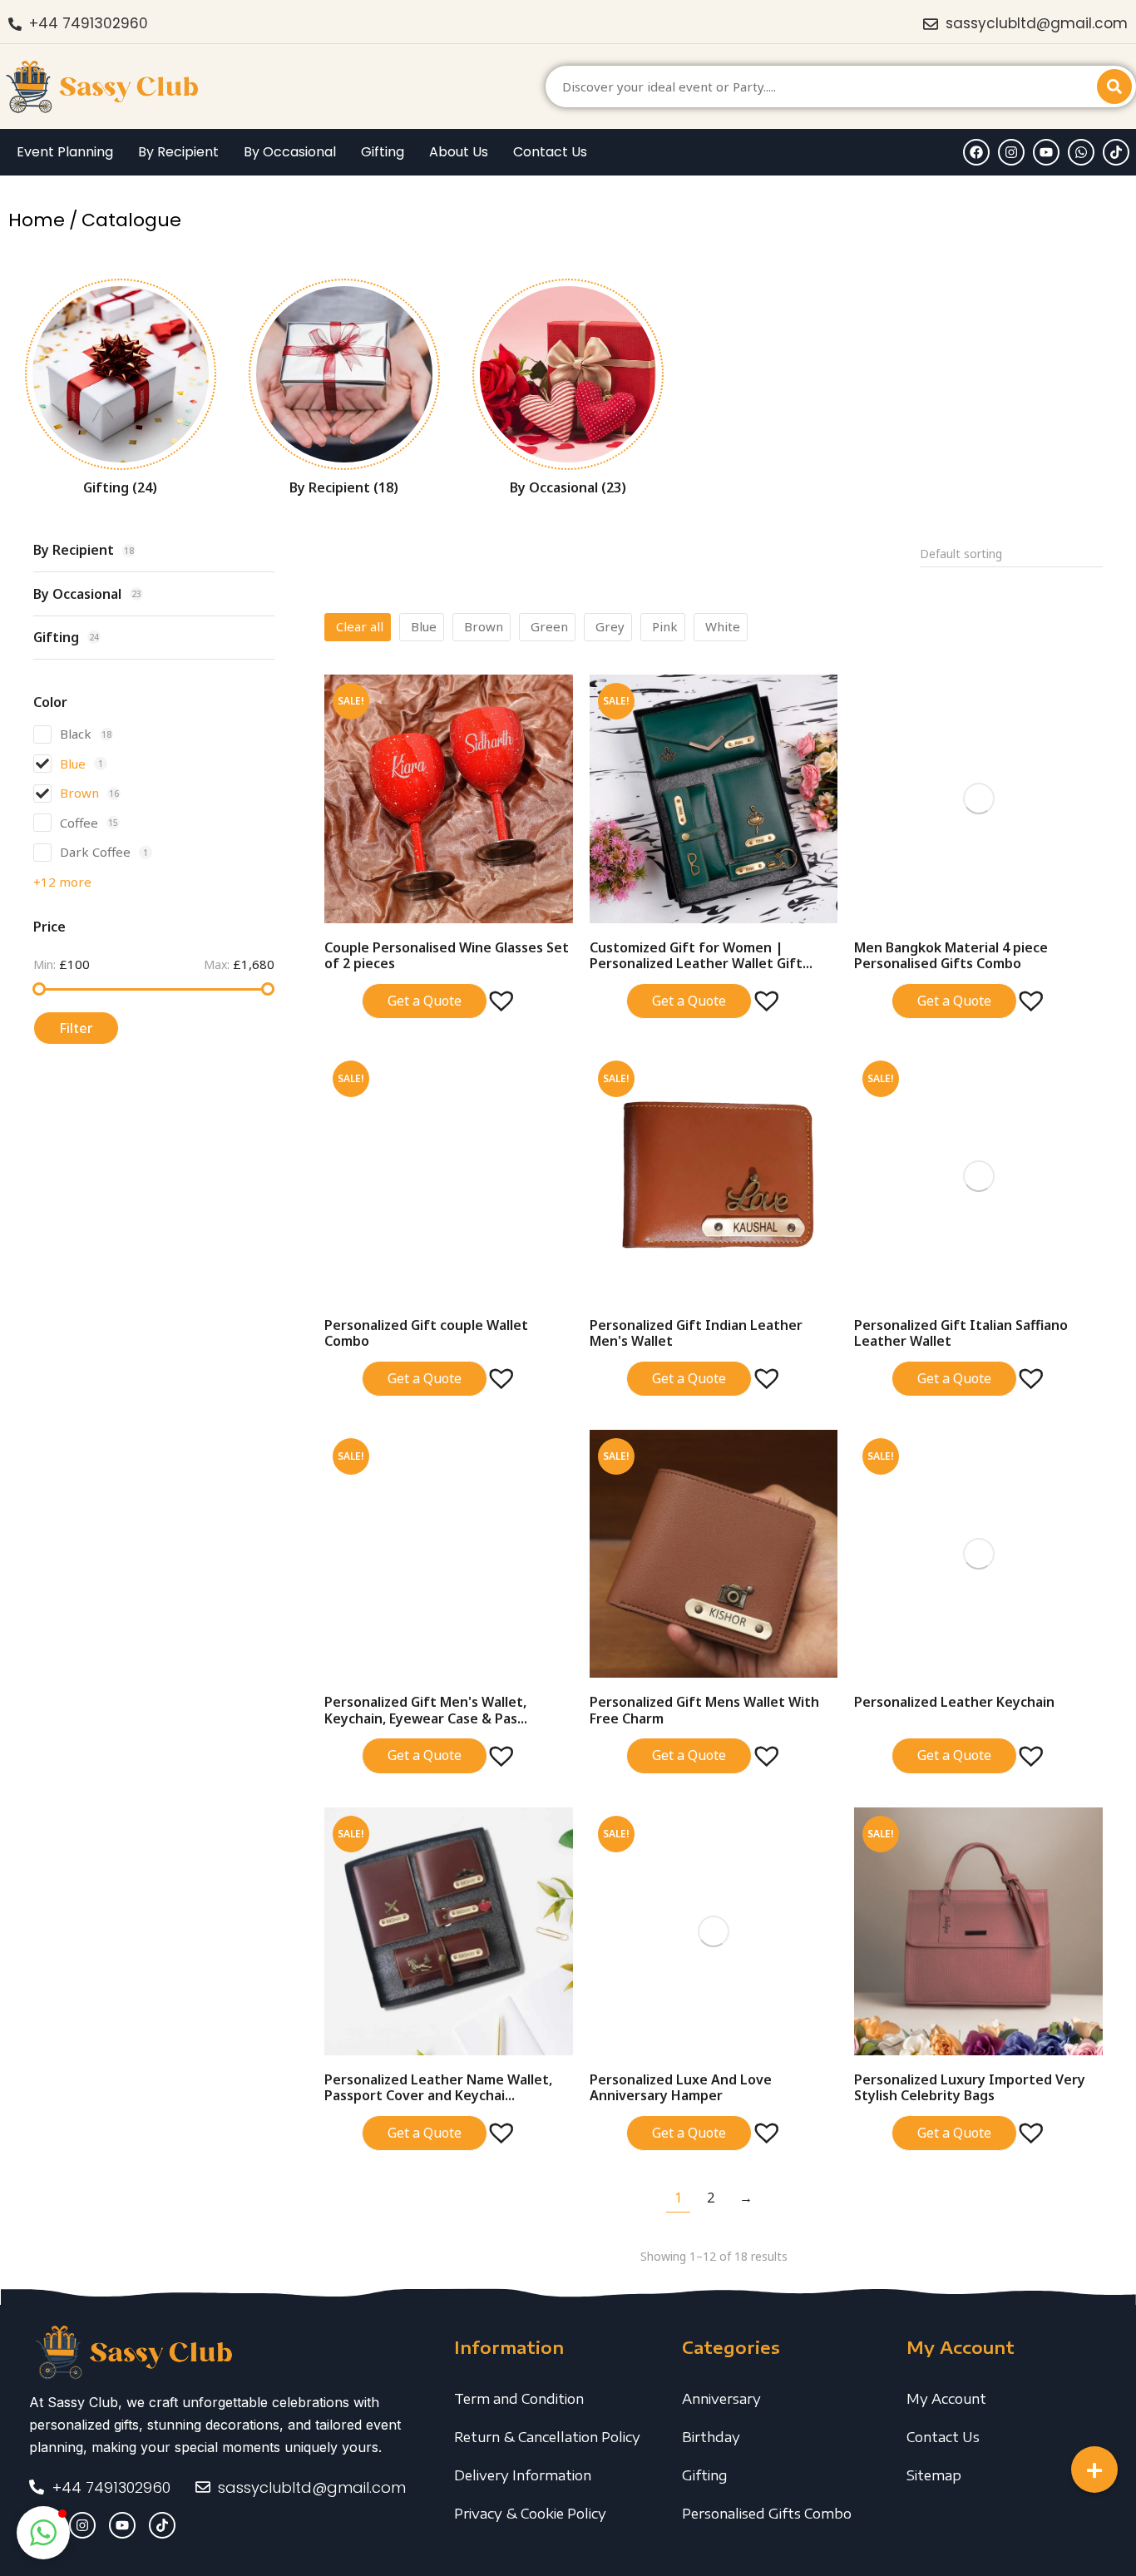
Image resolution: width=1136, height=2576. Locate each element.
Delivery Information (523, 2475)
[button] (493, 992)
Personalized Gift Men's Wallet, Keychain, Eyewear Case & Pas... (426, 1710)
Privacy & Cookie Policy (530, 2514)
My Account (946, 2399)
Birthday (711, 2437)
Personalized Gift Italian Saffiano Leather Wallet (961, 1333)
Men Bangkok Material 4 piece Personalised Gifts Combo (951, 955)
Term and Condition (519, 2399)
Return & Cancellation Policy (547, 2437)
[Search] (1114, 87)
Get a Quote (425, 1001)
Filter (76, 1028)
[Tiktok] (1116, 152)
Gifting (705, 2475)
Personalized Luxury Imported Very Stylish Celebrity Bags (970, 2087)
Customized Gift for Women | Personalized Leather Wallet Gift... (701, 955)
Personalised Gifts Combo (767, 2514)
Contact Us (943, 2437)
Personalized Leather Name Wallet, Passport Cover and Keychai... (438, 2087)
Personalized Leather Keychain (954, 1702)
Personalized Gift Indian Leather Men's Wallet (696, 1333)
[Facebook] (976, 152)
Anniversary (721, 2399)
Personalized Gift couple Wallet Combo (426, 1333)
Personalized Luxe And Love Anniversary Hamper (681, 2087)
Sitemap (934, 2475)
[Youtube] (1046, 152)
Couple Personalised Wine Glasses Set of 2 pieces (447, 955)
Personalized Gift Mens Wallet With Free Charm (704, 1710)
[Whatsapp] (1081, 152)
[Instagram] (1011, 152)
